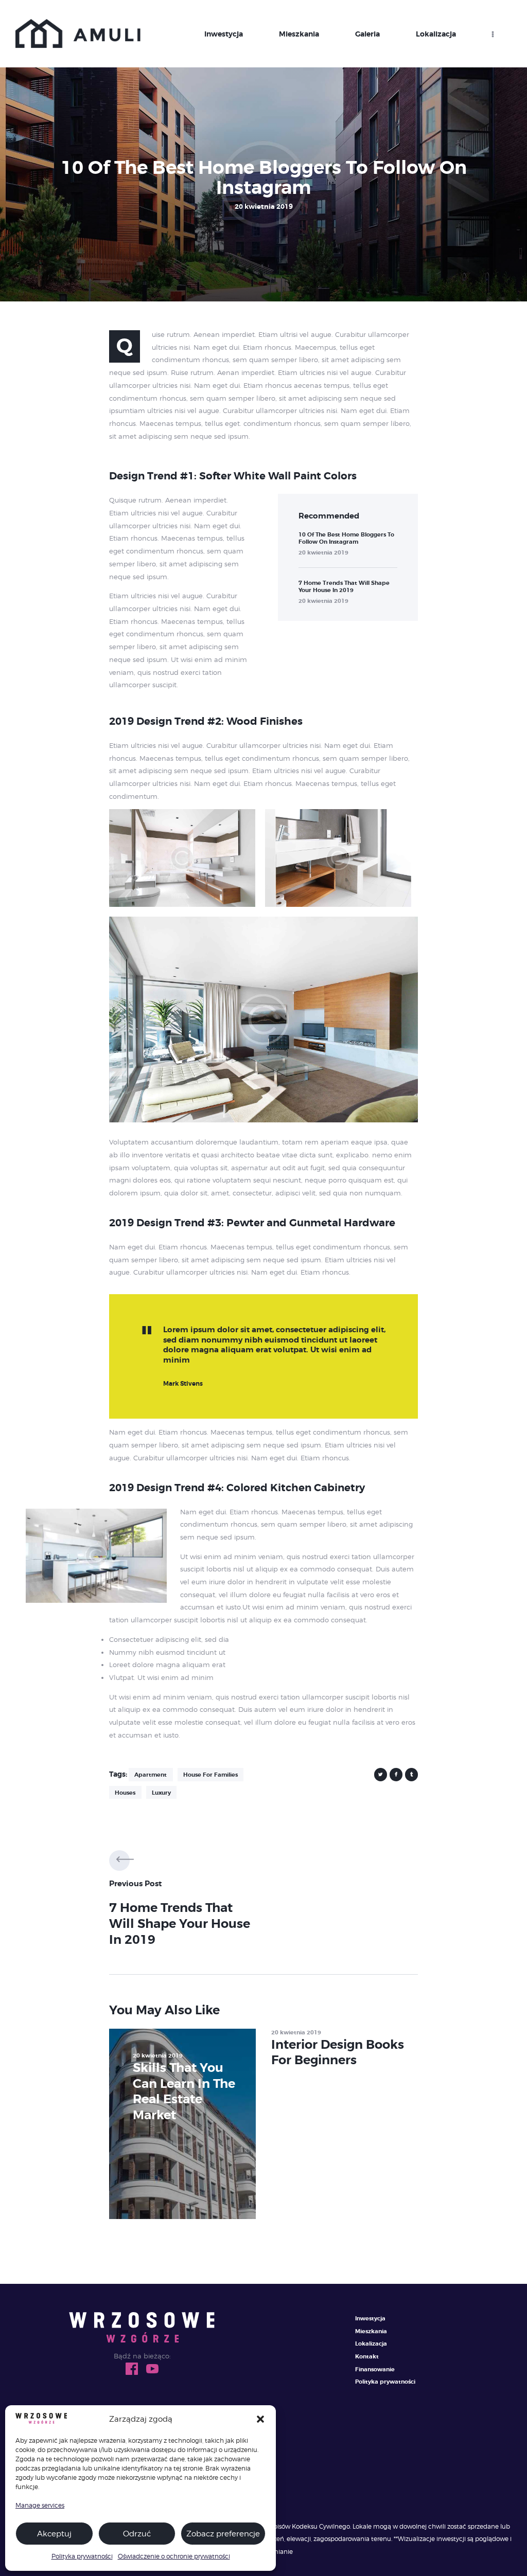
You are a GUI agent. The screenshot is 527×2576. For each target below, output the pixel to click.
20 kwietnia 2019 (323, 552)
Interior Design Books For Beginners (338, 2052)
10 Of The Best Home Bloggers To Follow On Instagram (346, 538)
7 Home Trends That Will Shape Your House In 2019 (344, 586)
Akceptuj (54, 2534)
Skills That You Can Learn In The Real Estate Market (184, 2091)
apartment (151, 1775)
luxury (161, 1793)
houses (125, 1793)
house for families (210, 1775)
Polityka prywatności (82, 2556)
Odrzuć (137, 2534)
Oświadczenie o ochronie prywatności (174, 2556)
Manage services (40, 2505)
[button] (260, 2419)
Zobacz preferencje (223, 2534)
